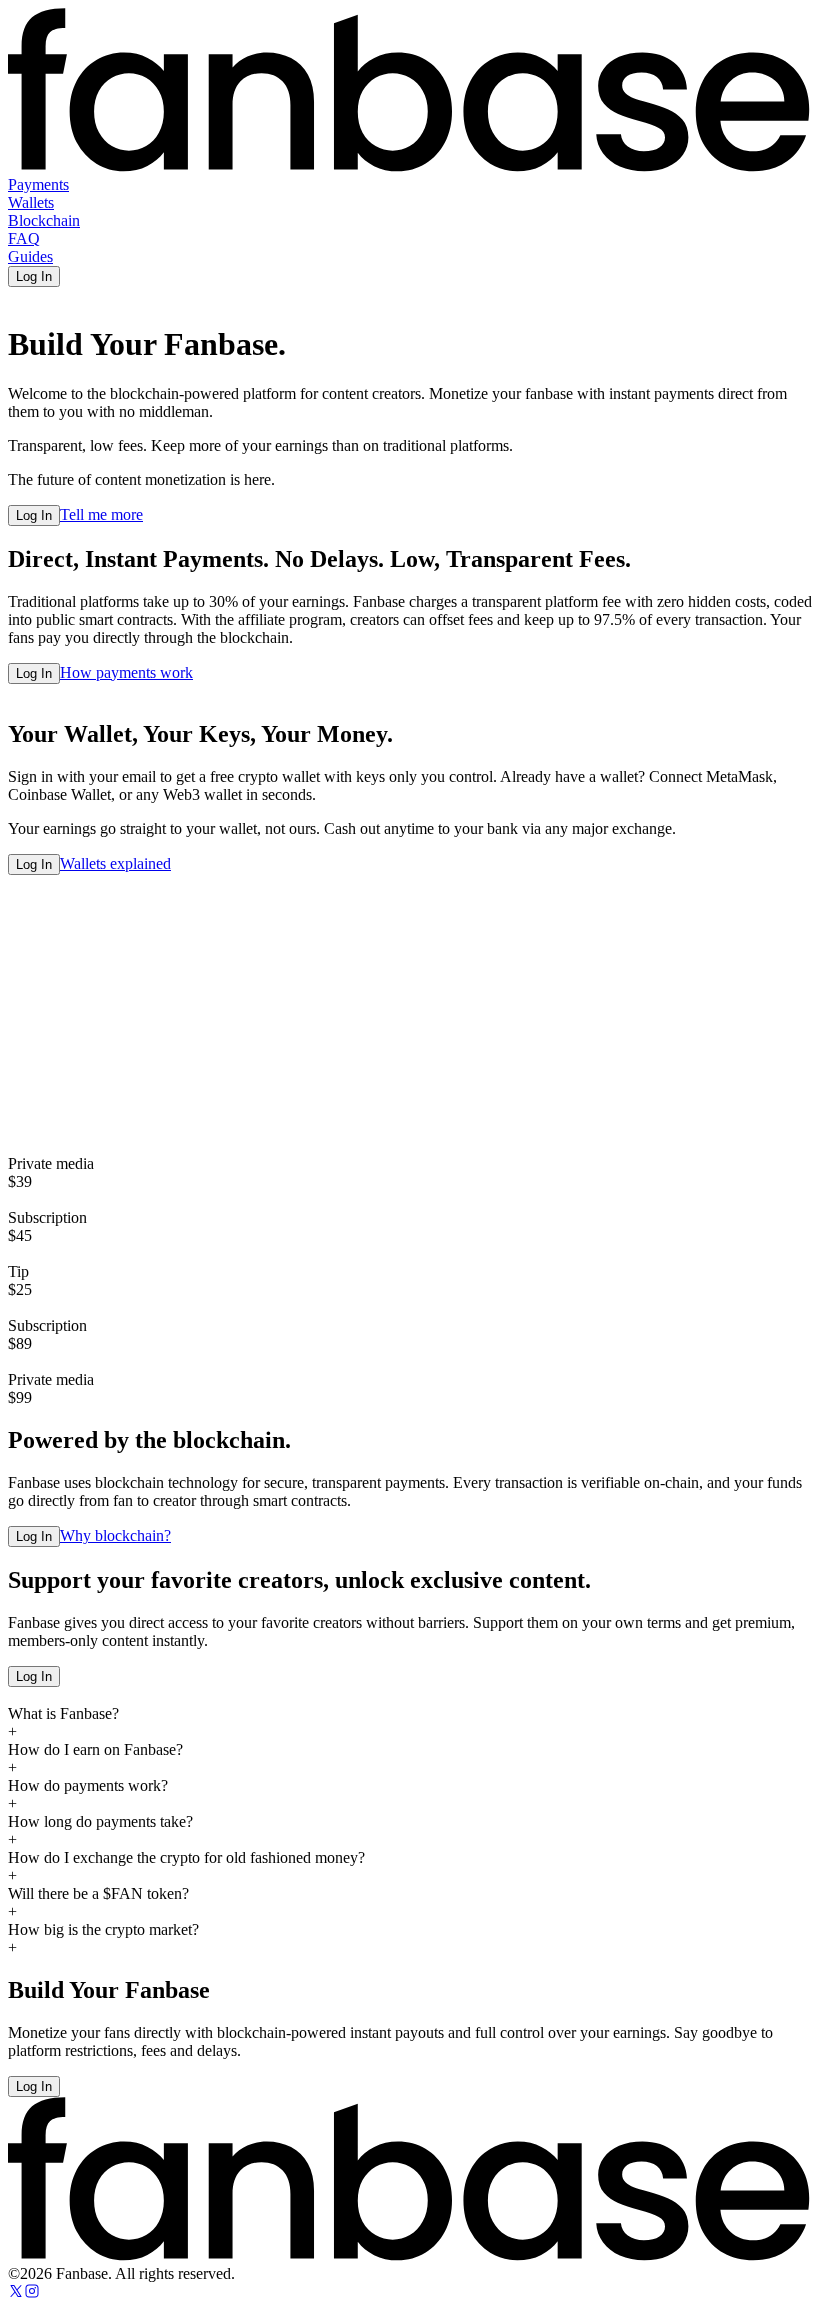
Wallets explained (115, 863)
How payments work (126, 672)
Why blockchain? (115, 1535)
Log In (34, 276)
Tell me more (101, 514)
